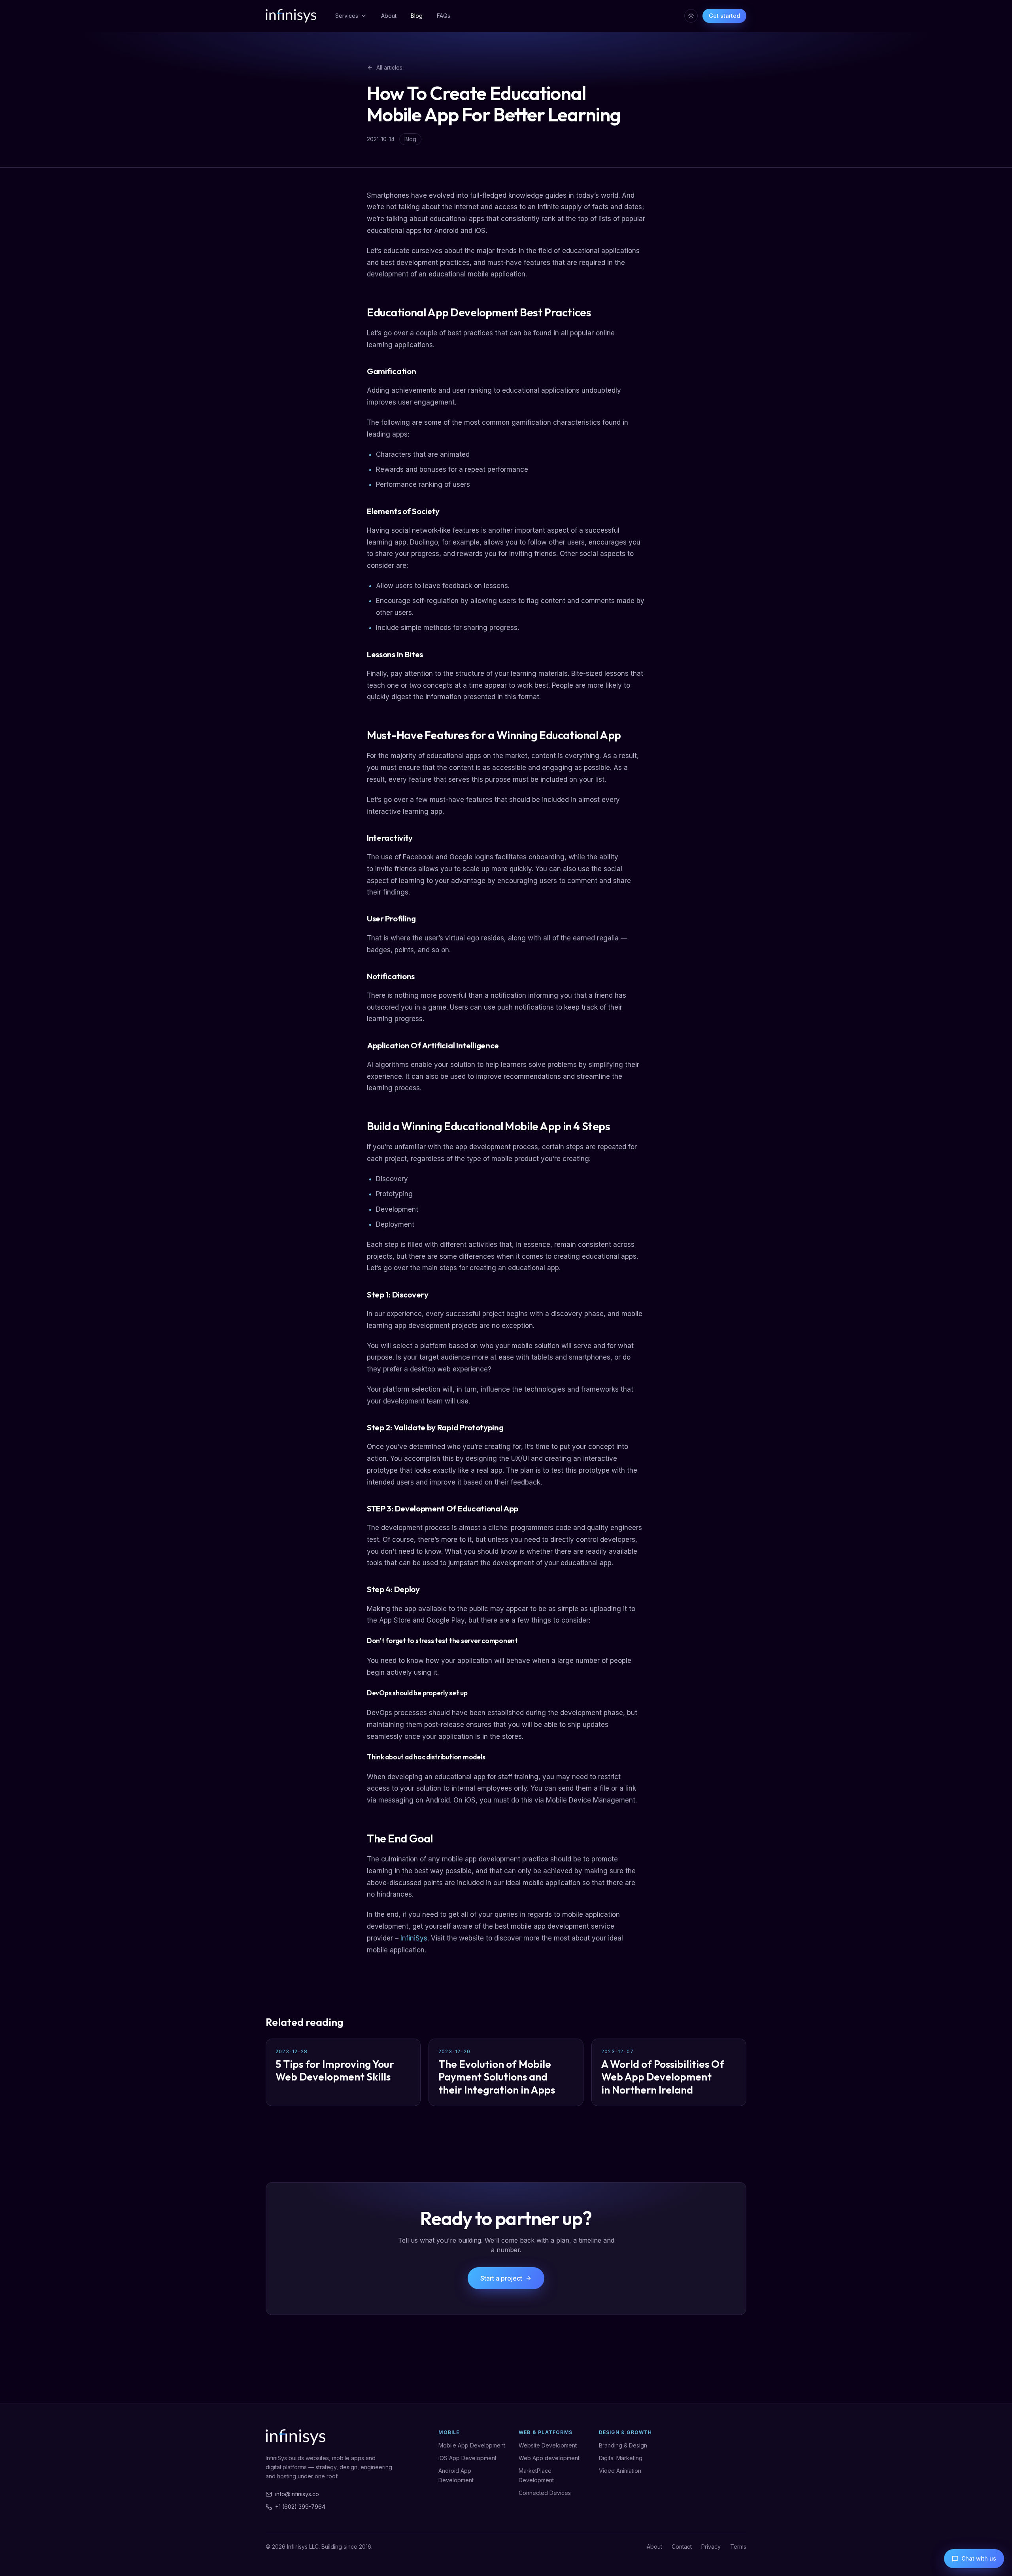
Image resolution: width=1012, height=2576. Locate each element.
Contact (682, 2547)
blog (410, 139)
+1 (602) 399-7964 (300, 2507)
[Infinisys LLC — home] (291, 16)
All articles (389, 67)
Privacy (711, 2547)
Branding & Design (623, 2445)
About (389, 16)
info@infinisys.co (297, 2494)
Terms (738, 2547)
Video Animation (620, 2471)
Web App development (549, 2458)
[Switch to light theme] (691, 16)
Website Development (548, 2445)
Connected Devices (545, 2493)
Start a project (501, 2278)
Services (347, 16)
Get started (724, 16)
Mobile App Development (472, 2445)
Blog (417, 16)
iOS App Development (467, 2458)
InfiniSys (414, 1938)
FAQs (444, 16)
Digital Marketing (621, 2458)
